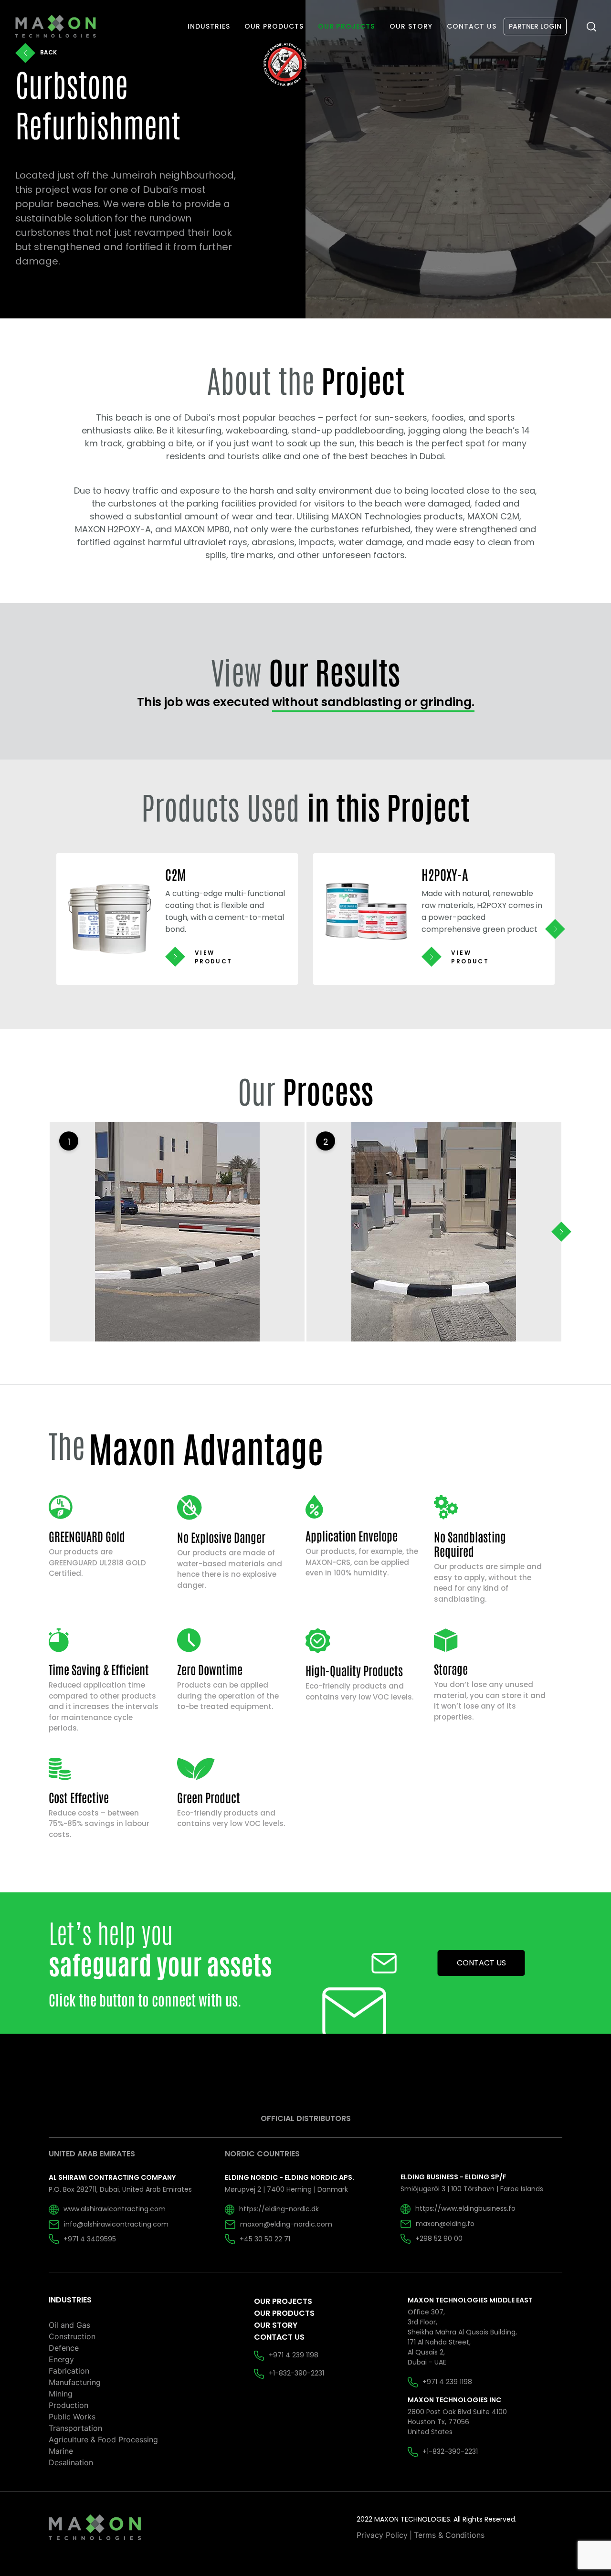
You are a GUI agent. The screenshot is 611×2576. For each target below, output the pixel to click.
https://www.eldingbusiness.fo (465, 2208)
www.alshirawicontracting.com (115, 2209)
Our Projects (283, 2301)
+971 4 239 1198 (294, 2355)
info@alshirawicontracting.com (116, 2224)
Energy (61, 2359)
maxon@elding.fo (445, 2224)
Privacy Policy (382, 2535)
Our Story (276, 2325)
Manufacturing (75, 2382)
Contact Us (279, 2337)
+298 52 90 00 (439, 2238)
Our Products (284, 2313)
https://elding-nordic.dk (279, 2209)
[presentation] (555, 929)
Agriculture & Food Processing (103, 2439)
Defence (64, 2348)
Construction (72, 2336)
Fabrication (69, 2371)
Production (68, 2405)
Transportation (75, 2428)
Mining (61, 2394)
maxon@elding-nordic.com (286, 2224)
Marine (61, 2451)
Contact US (481, 1963)
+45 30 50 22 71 (265, 2239)
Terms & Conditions (449, 2535)
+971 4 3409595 (90, 2239)
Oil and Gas (69, 2325)
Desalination (71, 2462)
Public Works (72, 2417)
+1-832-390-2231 (296, 2373)
